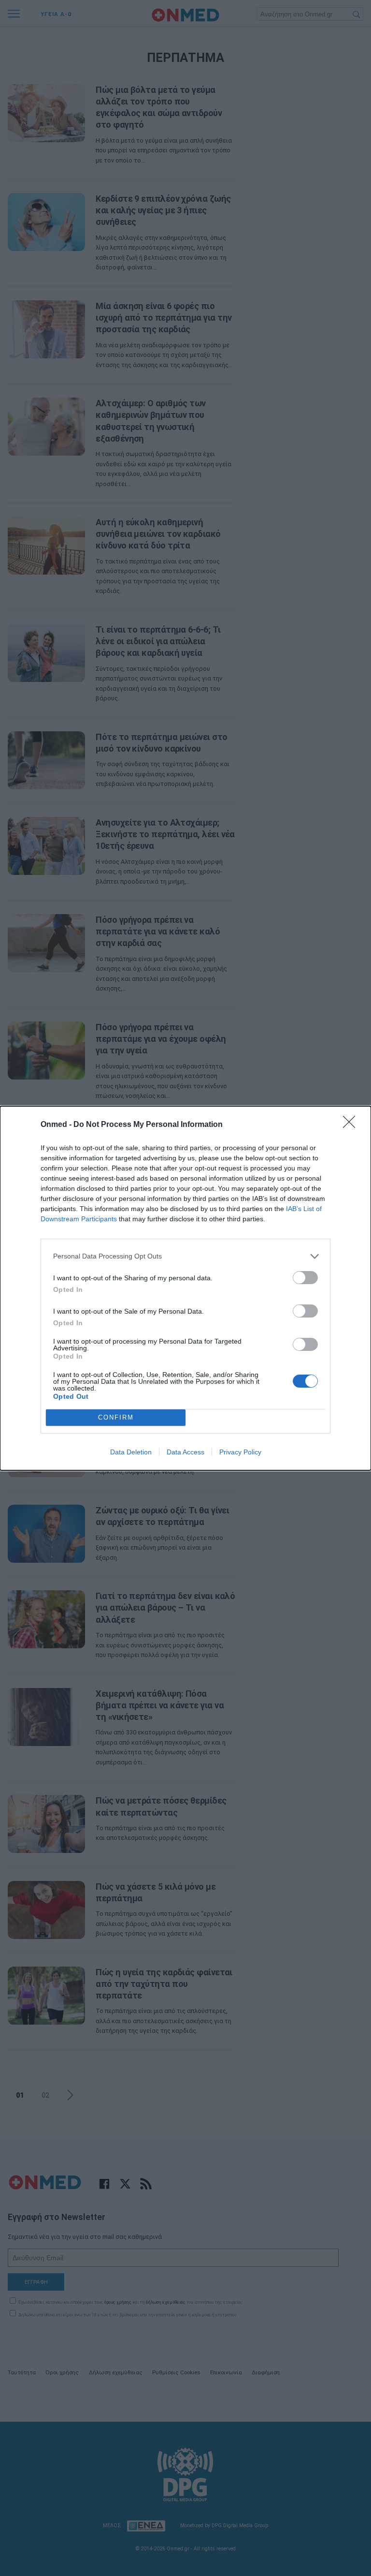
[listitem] (185, 1256)
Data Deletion (131, 1452)
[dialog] (185, 1288)
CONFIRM (116, 1417)
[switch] (305, 1278)
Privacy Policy (240, 1452)
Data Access (185, 1452)
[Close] (352, 1125)
